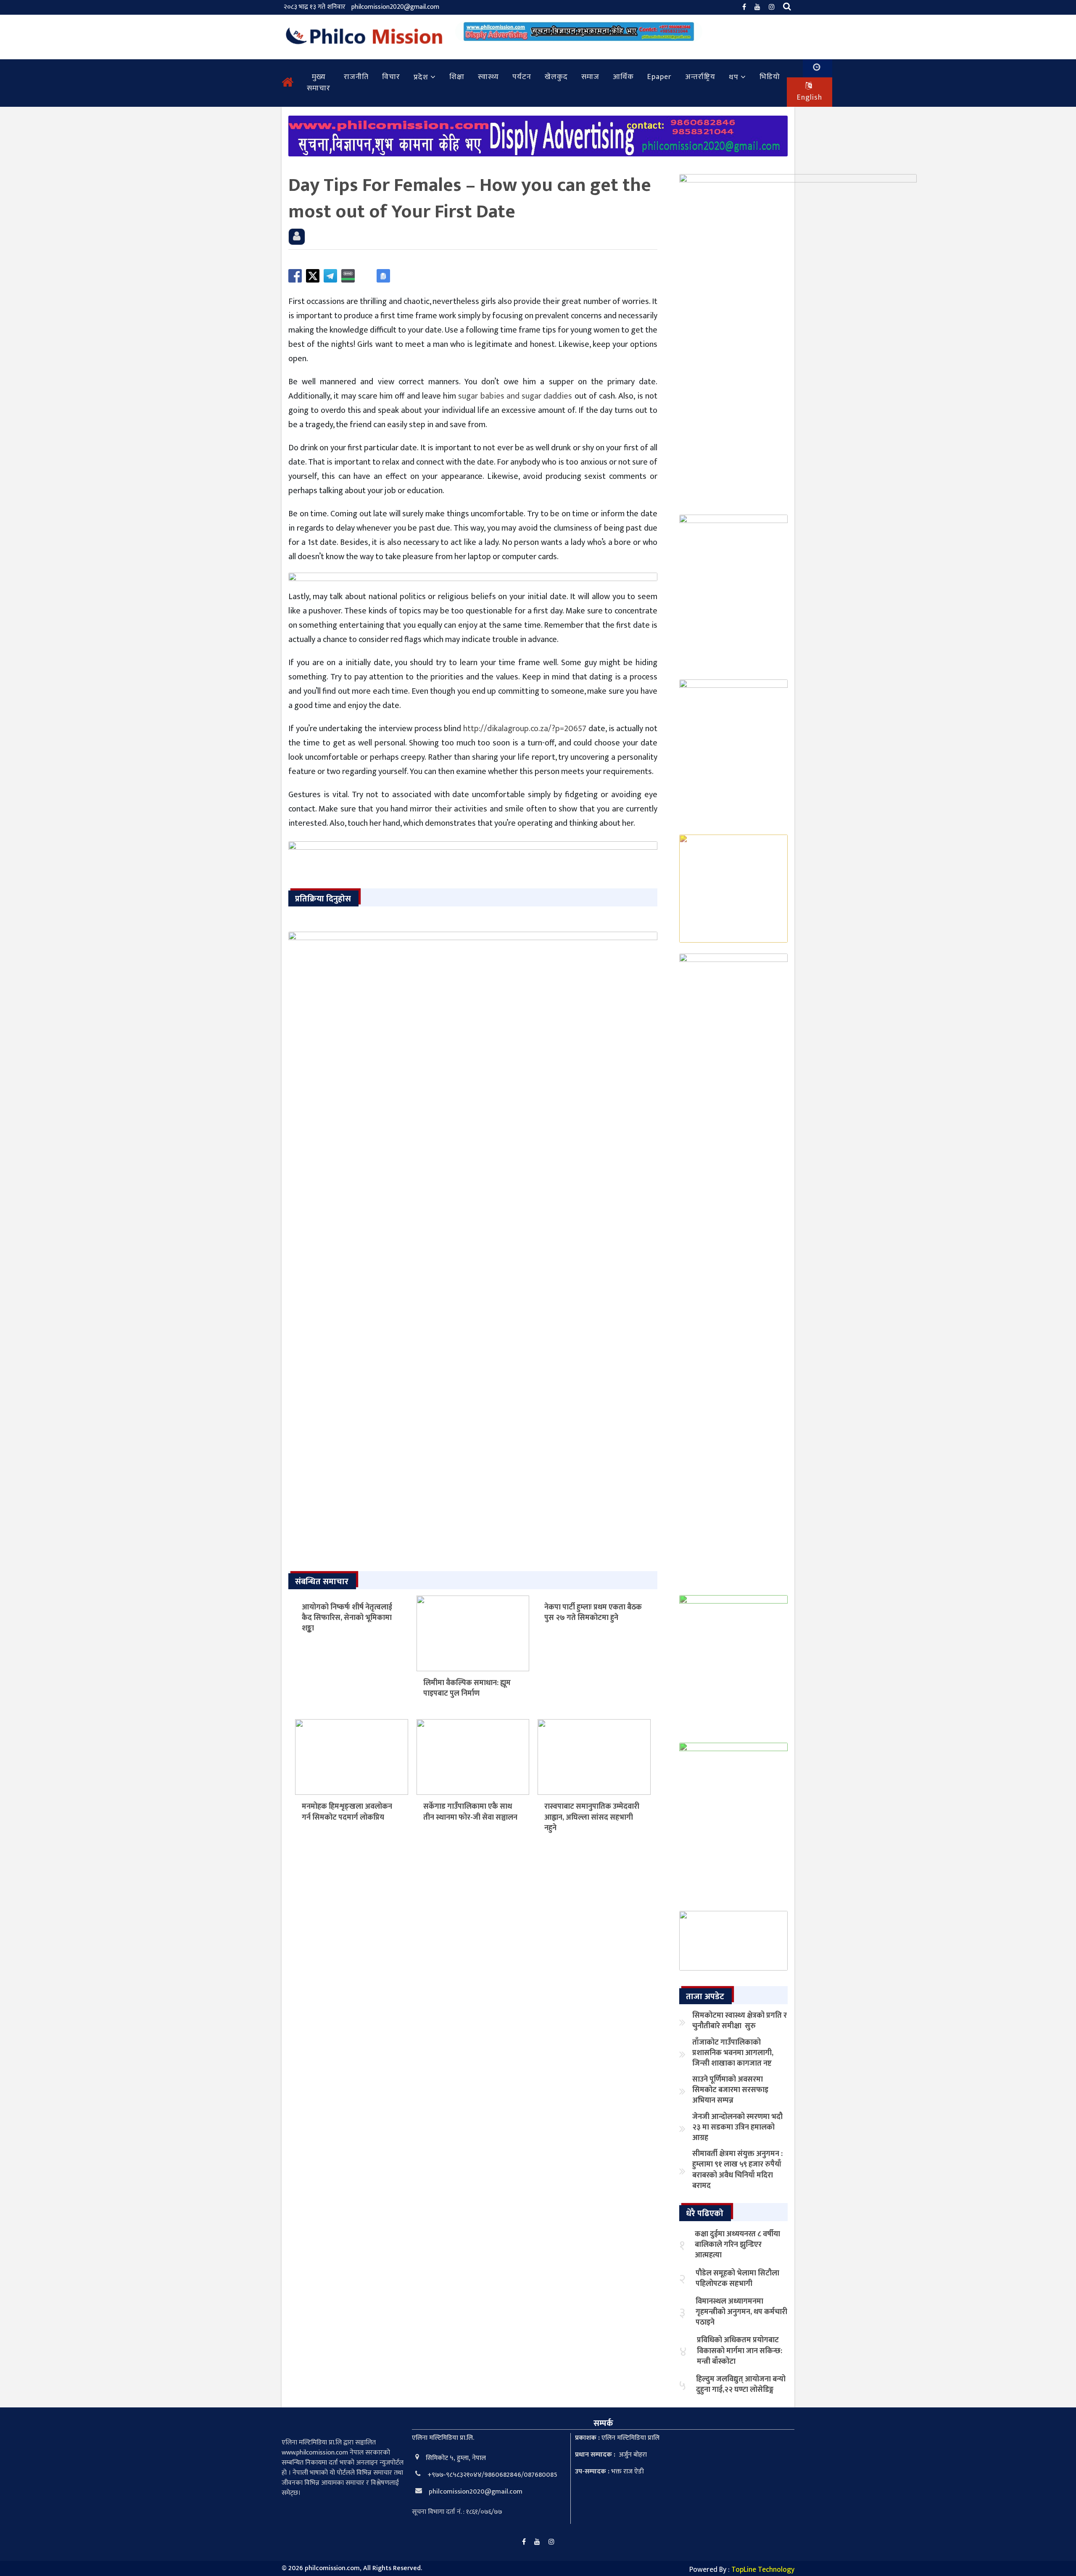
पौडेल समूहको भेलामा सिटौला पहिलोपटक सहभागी (737, 2279)
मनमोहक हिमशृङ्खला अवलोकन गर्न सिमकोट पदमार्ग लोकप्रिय (347, 1812)
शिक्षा (457, 77)
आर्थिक (623, 77)
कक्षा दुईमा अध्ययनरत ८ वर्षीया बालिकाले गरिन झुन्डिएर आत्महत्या (737, 2245)
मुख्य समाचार (319, 83)
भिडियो (770, 77)
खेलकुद (556, 77)
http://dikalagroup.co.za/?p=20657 (525, 729)
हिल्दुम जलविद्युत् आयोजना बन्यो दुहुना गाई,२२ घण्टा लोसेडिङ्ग (741, 2384)
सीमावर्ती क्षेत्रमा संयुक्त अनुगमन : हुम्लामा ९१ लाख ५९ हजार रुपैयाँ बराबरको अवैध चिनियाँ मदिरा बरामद (737, 2170)
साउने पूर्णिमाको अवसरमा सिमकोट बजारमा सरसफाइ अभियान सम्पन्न (730, 2090)
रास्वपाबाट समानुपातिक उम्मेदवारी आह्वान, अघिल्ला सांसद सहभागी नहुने (592, 1817)
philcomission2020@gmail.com (395, 7)
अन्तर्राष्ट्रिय (700, 77)
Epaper (659, 77)
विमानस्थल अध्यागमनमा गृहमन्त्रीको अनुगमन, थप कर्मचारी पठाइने (741, 2312)
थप (734, 77)
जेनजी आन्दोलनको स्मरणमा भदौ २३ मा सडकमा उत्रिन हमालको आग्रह (737, 2127)
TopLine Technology (763, 2570)
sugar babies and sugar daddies (515, 396)
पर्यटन (522, 77)
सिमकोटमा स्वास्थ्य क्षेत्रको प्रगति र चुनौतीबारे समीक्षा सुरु (740, 2021)
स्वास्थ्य (488, 77)
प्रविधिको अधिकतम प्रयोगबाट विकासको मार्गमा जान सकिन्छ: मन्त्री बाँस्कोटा (740, 2351)
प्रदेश (421, 77)
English (810, 98)
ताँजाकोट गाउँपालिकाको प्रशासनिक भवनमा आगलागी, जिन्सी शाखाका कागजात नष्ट (733, 2053)
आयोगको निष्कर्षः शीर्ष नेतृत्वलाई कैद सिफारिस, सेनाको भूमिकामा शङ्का (347, 1618)
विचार (391, 77)
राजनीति (356, 77)
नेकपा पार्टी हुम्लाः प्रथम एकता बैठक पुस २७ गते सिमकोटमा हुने (593, 1613)
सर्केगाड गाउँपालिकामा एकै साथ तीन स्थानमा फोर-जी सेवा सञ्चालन (470, 1812)
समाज (590, 77)
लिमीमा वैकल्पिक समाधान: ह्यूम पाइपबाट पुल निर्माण (467, 1688)
